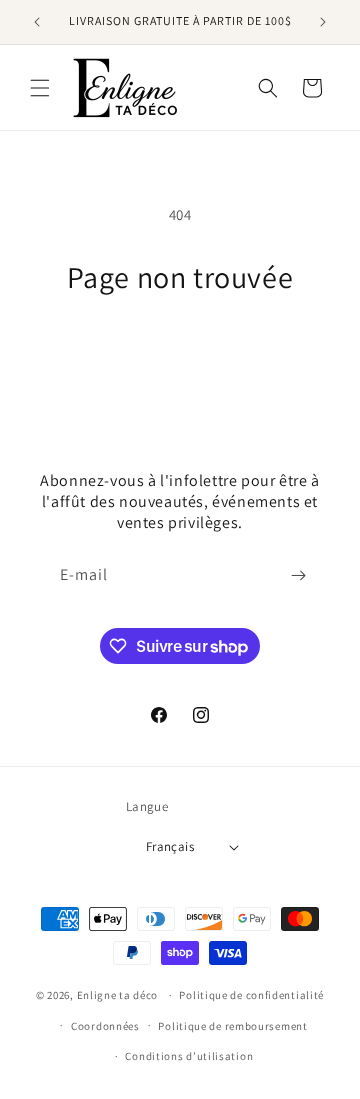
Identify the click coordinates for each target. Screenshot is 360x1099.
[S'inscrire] (298, 575)
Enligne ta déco (118, 995)
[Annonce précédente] (37, 22)
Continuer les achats (180, 350)
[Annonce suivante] (323, 22)
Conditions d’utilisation (189, 1056)
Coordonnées (105, 1026)
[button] (40, 88)
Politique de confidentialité (251, 995)
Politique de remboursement (232, 1026)
